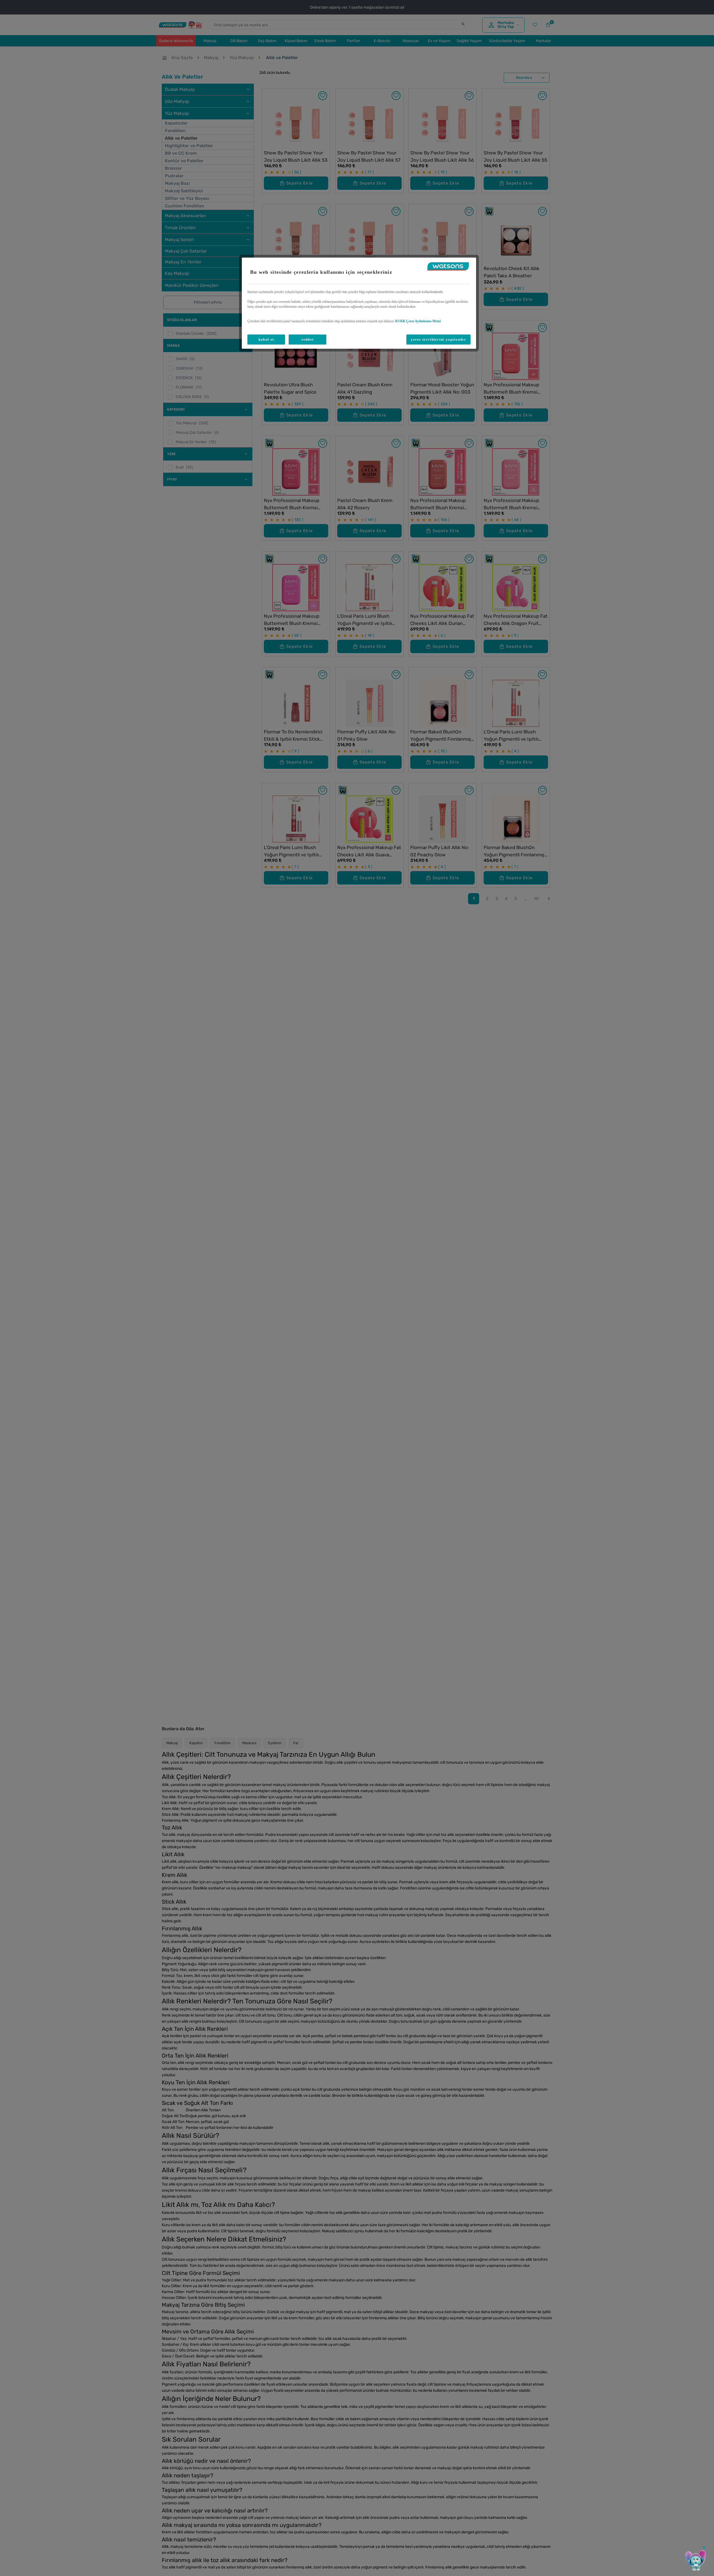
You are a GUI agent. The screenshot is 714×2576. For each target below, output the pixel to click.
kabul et (266, 339)
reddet (308, 339)
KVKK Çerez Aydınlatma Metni (418, 321)
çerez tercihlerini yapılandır (438, 339)
